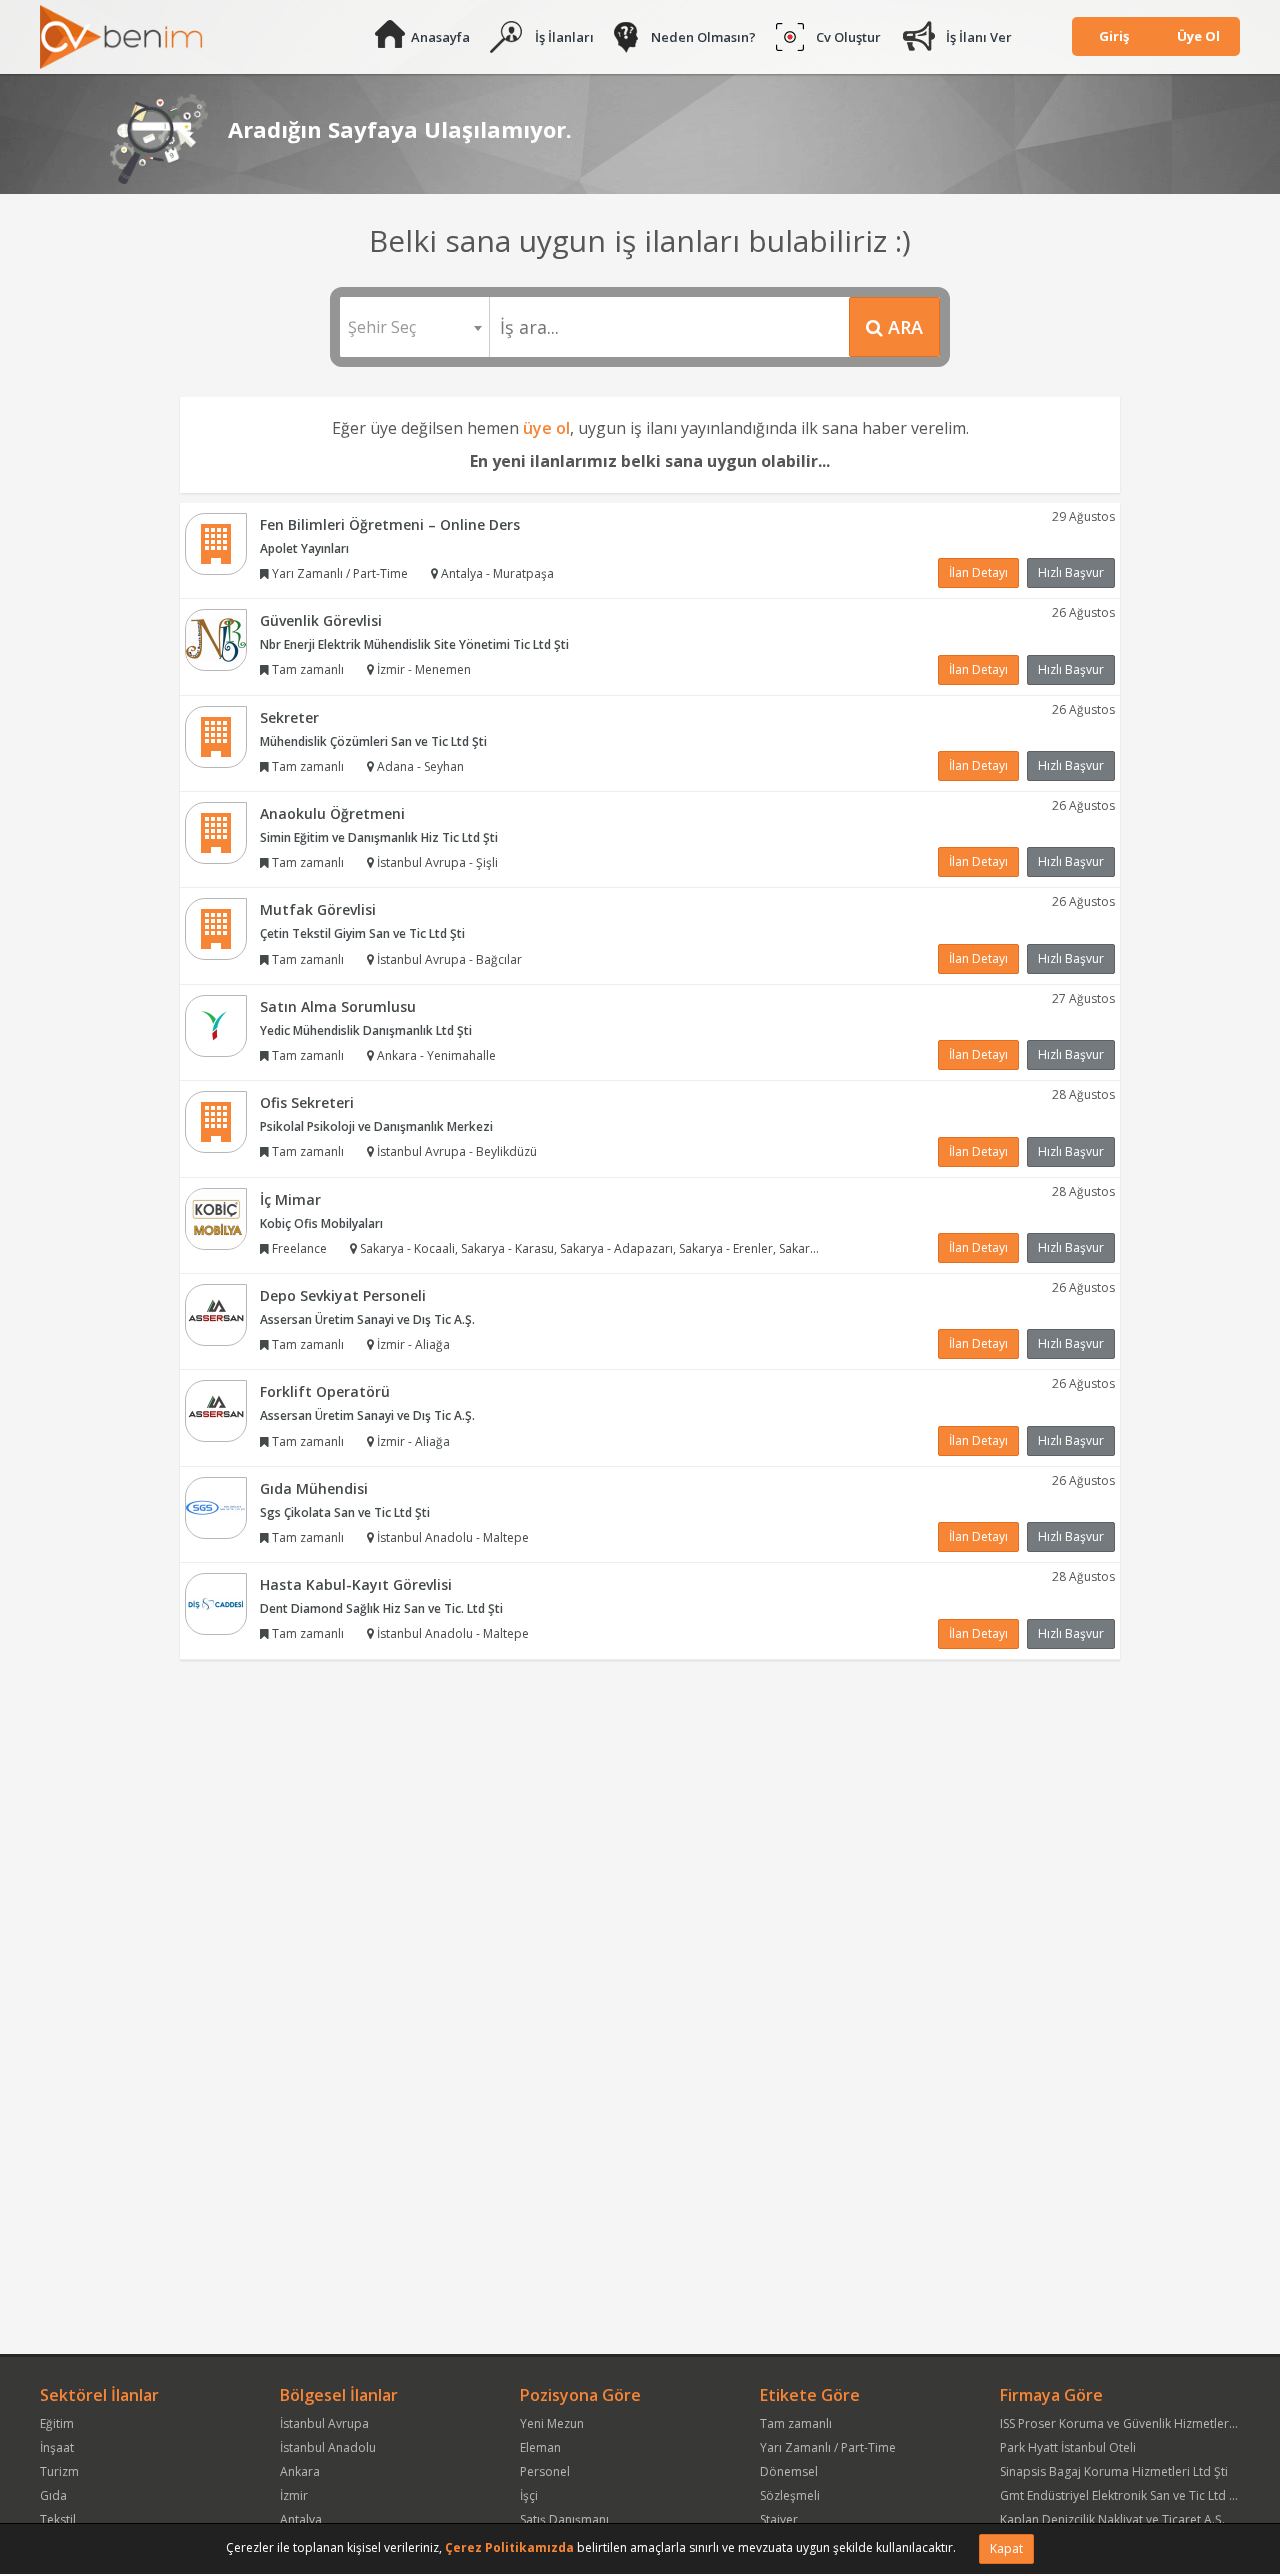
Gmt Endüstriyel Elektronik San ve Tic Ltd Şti (1121, 2495)
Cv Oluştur (848, 37)
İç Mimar (290, 1199)
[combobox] (414, 327)
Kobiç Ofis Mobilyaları (321, 1223)
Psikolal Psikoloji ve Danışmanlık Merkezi (376, 1126)
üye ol (546, 428)
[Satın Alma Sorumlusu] (216, 1024)
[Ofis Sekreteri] (216, 1120)
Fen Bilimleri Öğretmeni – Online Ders (390, 524)
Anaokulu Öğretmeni (332, 813)
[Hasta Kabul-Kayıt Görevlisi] (216, 1603)
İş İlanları (564, 37)
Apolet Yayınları (304, 548)
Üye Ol (1198, 36)
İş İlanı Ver (979, 37)
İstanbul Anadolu (328, 2447)
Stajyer (779, 2519)
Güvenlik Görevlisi (321, 620)
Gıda (53, 2495)
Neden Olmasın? (703, 37)
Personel (545, 2471)
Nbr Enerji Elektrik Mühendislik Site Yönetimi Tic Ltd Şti (414, 644)
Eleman (540, 2447)
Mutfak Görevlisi (318, 909)
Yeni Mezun (552, 2423)
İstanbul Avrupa (324, 2423)
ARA (903, 327)
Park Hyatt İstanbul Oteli (1068, 2447)
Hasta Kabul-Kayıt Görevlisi (356, 1584)
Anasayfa (440, 37)
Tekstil (58, 2519)
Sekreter (289, 717)
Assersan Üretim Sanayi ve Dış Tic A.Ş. (367, 1319)
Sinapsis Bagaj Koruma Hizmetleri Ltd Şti (1114, 2471)
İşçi (529, 2495)
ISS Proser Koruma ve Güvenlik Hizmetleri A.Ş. (1128, 2423)
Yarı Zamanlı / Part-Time (828, 2447)
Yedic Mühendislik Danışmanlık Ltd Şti (366, 1030)
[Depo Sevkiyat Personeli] (216, 1313)
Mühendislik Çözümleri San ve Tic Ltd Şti (373, 741)
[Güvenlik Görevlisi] (216, 638)
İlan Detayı (978, 572)
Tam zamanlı (796, 2423)
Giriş (1114, 36)
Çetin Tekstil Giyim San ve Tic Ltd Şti (362, 933)
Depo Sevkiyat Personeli (343, 1295)
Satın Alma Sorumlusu (338, 1006)
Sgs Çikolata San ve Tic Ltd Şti (345, 1512)
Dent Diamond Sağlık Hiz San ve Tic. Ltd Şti (381, 1608)
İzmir (294, 2495)
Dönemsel (789, 2471)
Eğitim (57, 2423)
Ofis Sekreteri (307, 1102)
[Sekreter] (216, 735)
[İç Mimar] (216, 1217)
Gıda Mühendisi (314, 1488)
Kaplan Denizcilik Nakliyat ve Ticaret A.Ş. (1112, 2519)
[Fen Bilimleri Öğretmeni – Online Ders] (216, 542)
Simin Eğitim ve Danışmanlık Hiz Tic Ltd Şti (379, 837)
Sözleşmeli (790, 2495)
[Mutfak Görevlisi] (216, 928)
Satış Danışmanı (564, 2519)
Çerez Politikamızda (509, 2547)
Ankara (300, 2471)
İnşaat (57, 2447)
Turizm (59, 2471)
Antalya (301, 2519)
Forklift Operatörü (325, 1391)
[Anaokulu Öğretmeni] (216, 831)
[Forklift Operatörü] (216, 1410)
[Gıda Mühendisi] (216, 1506)
